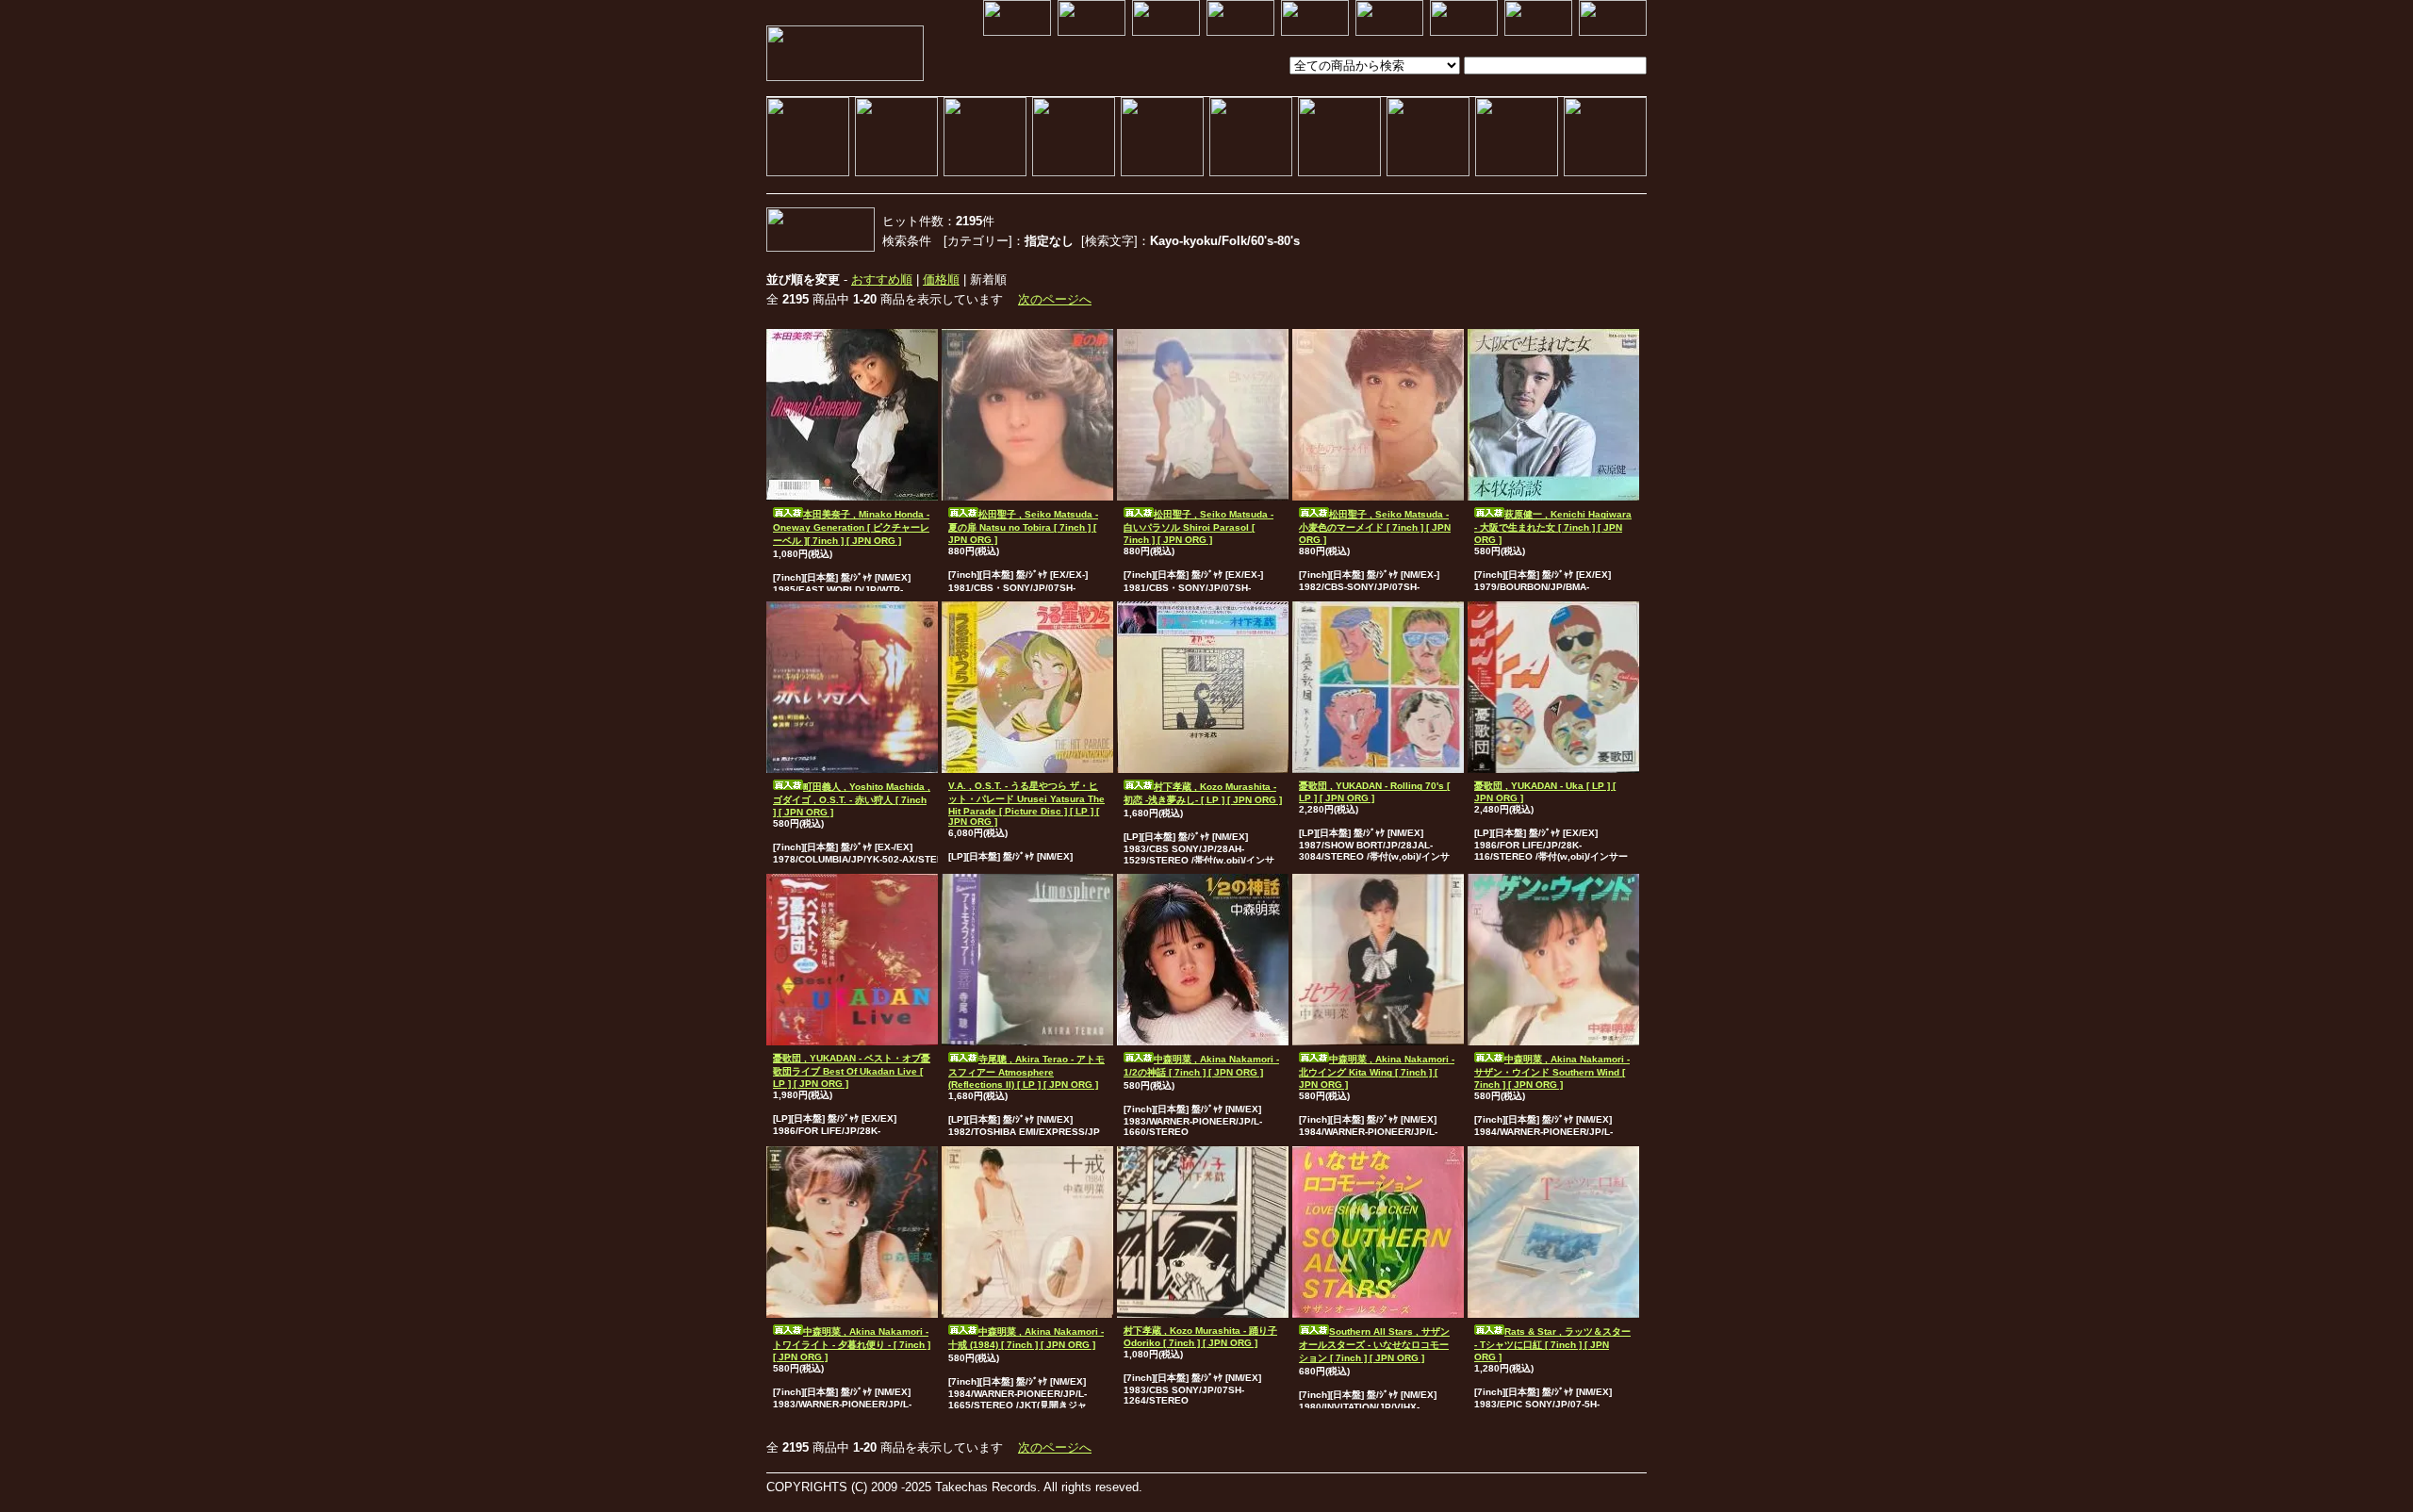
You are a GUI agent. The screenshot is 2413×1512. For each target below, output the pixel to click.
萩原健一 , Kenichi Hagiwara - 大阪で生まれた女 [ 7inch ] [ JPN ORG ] (1553, 527)
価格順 (941, 279)
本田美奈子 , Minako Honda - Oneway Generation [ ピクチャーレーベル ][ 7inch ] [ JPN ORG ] (851, 527)
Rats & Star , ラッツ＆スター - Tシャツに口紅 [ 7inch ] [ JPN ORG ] (1552, 1344)
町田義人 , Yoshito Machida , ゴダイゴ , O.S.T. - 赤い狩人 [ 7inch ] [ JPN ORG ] (852, 799)
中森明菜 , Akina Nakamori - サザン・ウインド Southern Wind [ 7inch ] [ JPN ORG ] (1552, 1072)
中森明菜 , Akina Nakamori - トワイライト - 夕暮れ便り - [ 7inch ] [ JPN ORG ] (852, 1344)
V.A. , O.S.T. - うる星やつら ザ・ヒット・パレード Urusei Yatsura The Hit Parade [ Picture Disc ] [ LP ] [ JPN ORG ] (1026, 804)
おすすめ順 (882, 279)
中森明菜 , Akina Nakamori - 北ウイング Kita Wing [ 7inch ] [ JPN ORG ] (1377, 1072)
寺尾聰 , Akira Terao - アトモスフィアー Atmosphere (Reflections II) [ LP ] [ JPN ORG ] (1026, 1072)
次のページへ (1055, 299)
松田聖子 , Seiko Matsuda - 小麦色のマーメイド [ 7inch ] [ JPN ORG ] (1375, 527)
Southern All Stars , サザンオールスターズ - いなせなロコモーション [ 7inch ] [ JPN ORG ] (1374, 1345)
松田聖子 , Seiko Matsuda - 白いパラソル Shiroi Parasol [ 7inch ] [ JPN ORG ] (1198, 527)
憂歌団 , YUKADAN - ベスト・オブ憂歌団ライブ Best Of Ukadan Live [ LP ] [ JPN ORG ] (852, 1071)
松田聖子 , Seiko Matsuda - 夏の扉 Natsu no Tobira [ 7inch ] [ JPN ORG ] (1023, 527)
